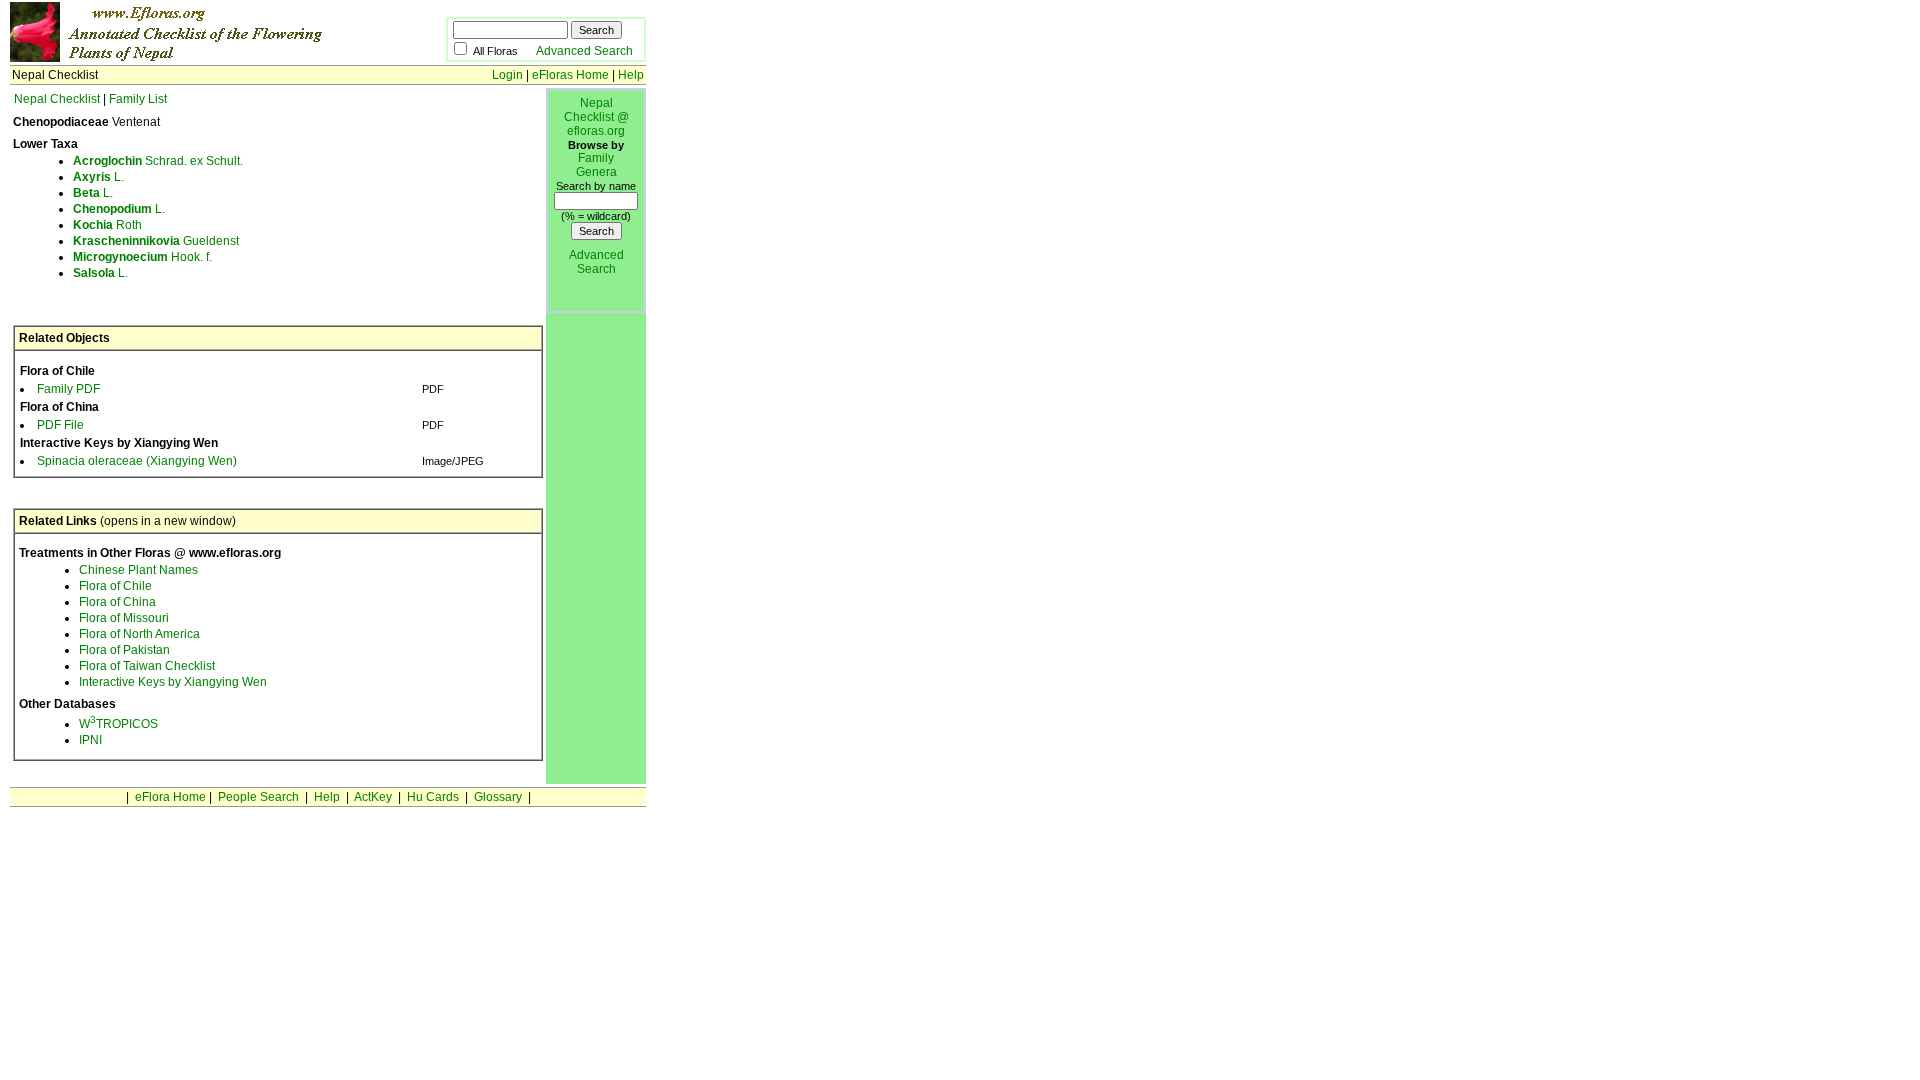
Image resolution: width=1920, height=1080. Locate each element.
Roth (107, 225)
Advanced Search (584, 51)
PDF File (60, 425)
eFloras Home (570, 75)
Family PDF (68, 389)
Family (596, 158)
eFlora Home (170, 797)
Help (631, 75)
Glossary (498, 797)
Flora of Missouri (124, 618)
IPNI (90, 740)
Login (507, 75)
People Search (258, 797)
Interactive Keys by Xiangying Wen (173, 682)
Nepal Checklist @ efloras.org (596, 117)
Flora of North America (139, 634)
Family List (138, 99)
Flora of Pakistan (124, 650)
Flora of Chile (115, 586)
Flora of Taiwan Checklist (147, 666)
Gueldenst (156, 241)
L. (98, 177)
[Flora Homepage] (197, 58)
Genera (596, 172)
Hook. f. (142, 257)
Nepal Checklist (57, 99)
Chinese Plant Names (138, 570)
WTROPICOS (118, 724)
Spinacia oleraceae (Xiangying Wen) (137, 461)
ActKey (373, 797)
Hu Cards (433, 797)
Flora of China (117, 602)
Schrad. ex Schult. (158, 161)
